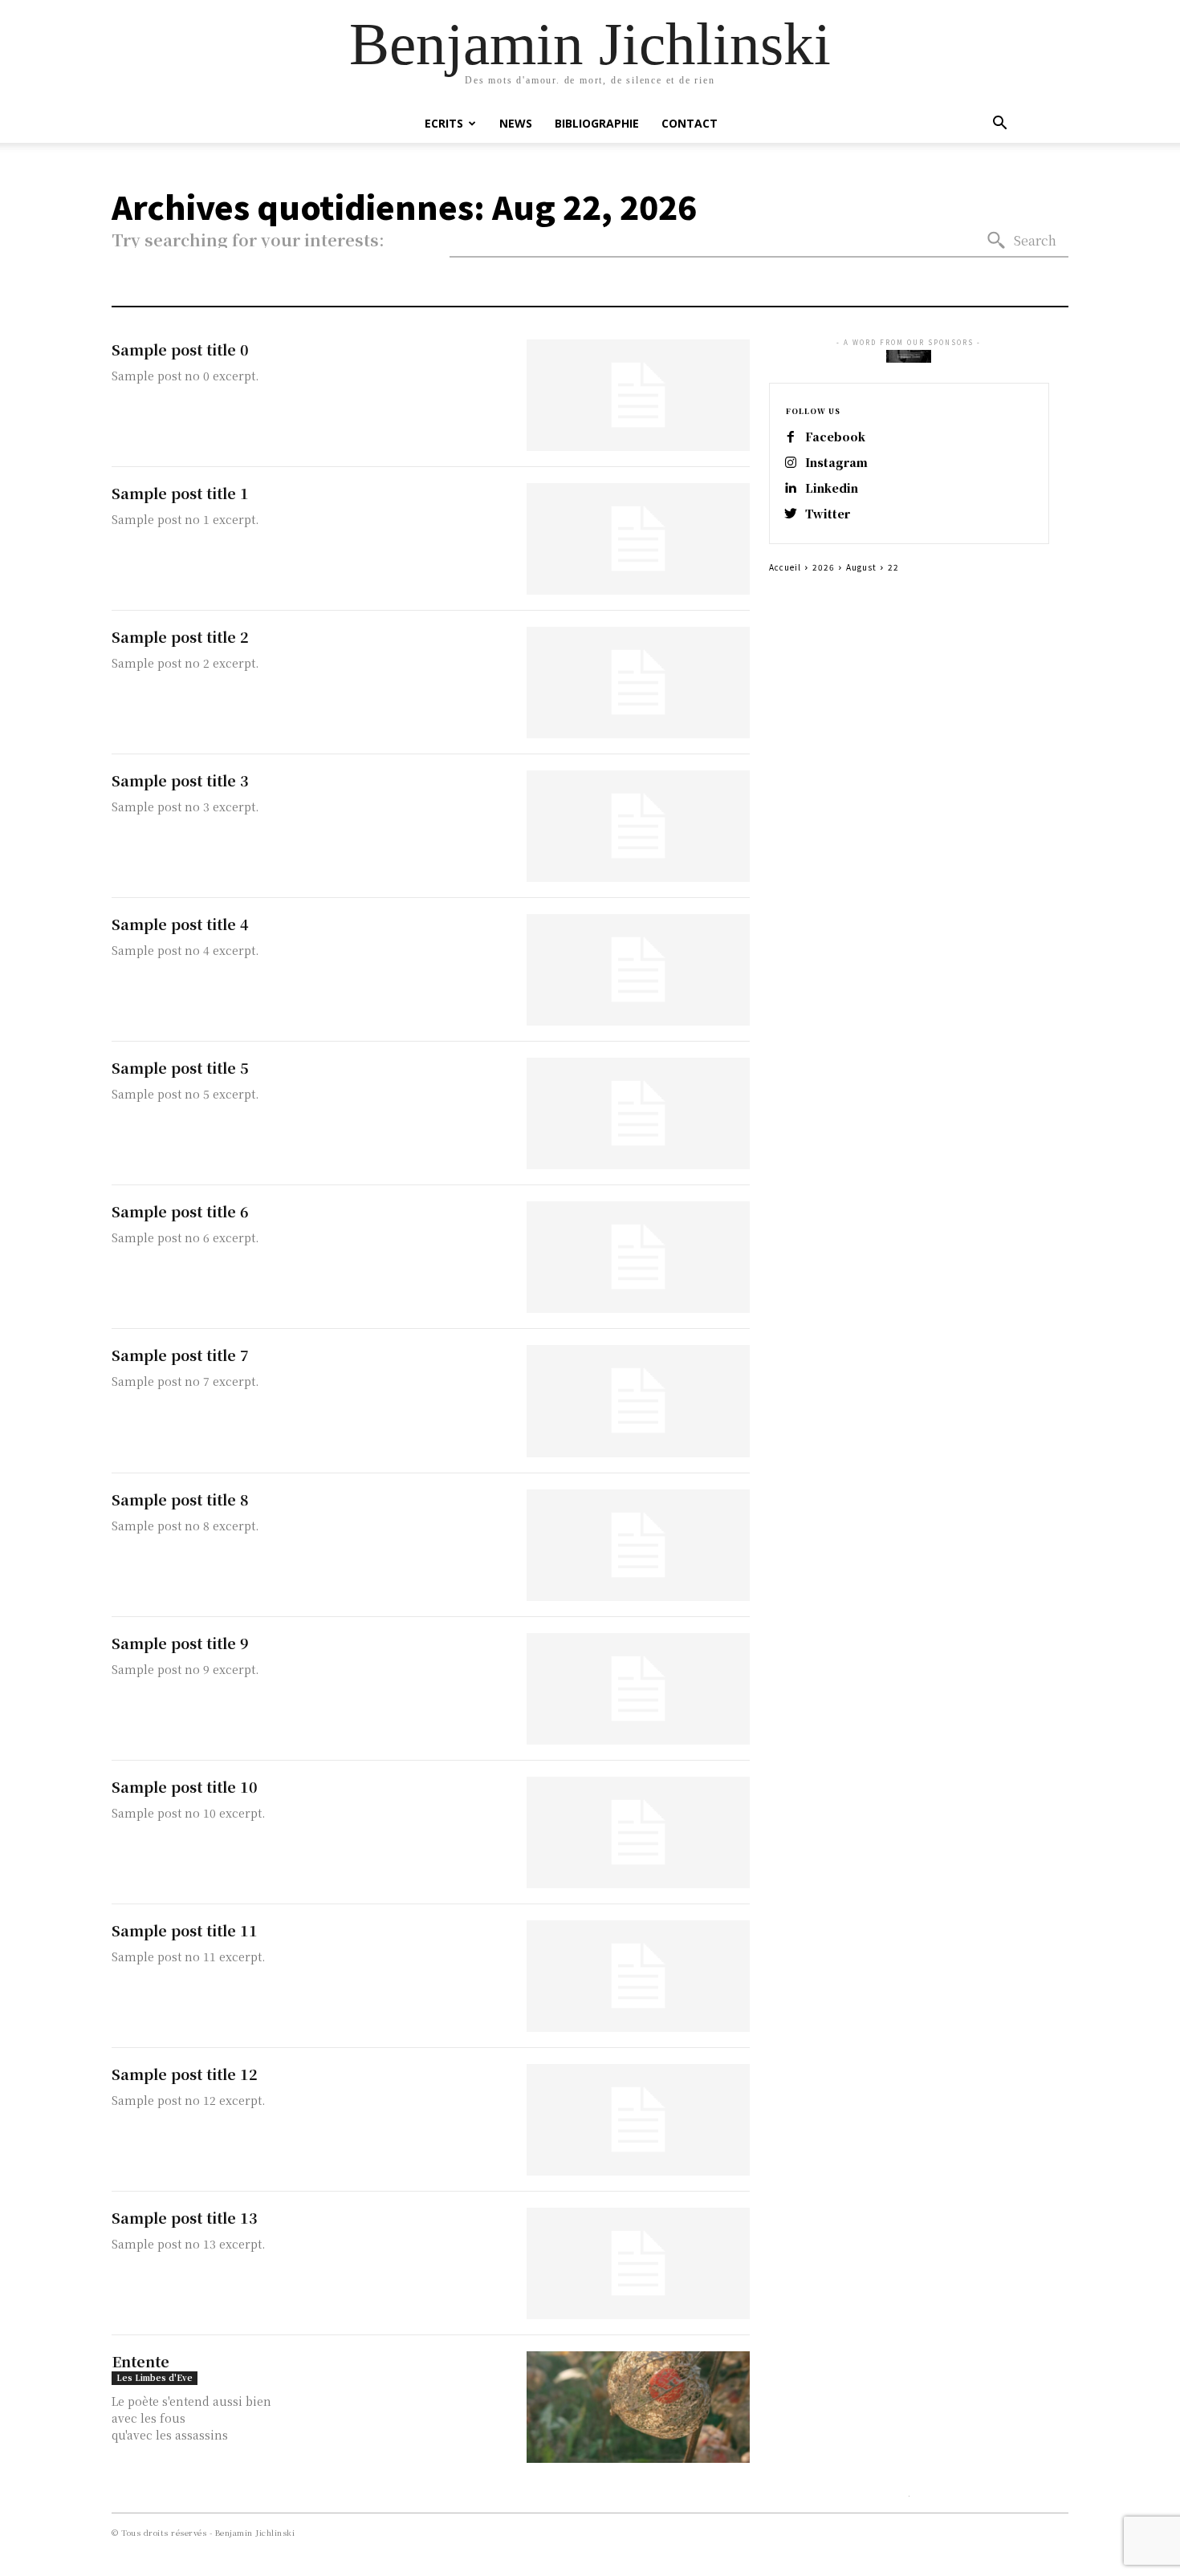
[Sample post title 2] (638, 683)
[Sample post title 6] (638, 1257)
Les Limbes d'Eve (155, 2377)
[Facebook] (791, 437)
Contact (690, 123)
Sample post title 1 (180, 493)
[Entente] (638, 2407)
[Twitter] (791, 514)
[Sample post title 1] (638, 539)
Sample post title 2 (180, 636)
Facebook (835, 437)
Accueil (785, 567)
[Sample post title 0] (638, 395)
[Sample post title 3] (638, 826)
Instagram (836, 463)
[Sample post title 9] (638, 1689)
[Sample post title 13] (638, 2263)
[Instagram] (791, 463)
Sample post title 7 (180, 1355)
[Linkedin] (791, 489)
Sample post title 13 (185, 2217)
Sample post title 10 (185, 1786)
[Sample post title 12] (638, 2120)
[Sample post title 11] (638, 1976)
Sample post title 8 (180, 1499)
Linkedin (832, 488)
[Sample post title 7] (638, 1401)
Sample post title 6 (180, 1211)
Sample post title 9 (180, 1643)
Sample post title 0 (180, 349)
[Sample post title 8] (638, 1545)
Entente (140, 2361)
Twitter (828, 514)
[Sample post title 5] (638, 1113)
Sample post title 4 (180, 924)
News (516, 123)
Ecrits (444, 123)
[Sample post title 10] (638, 1832)
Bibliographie (597, 123)
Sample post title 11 (185, 1930)
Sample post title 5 (180, 1067)
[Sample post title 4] (638, 970)
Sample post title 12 (185, 2074)
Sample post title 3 (180, 780)
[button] (999, 125)
